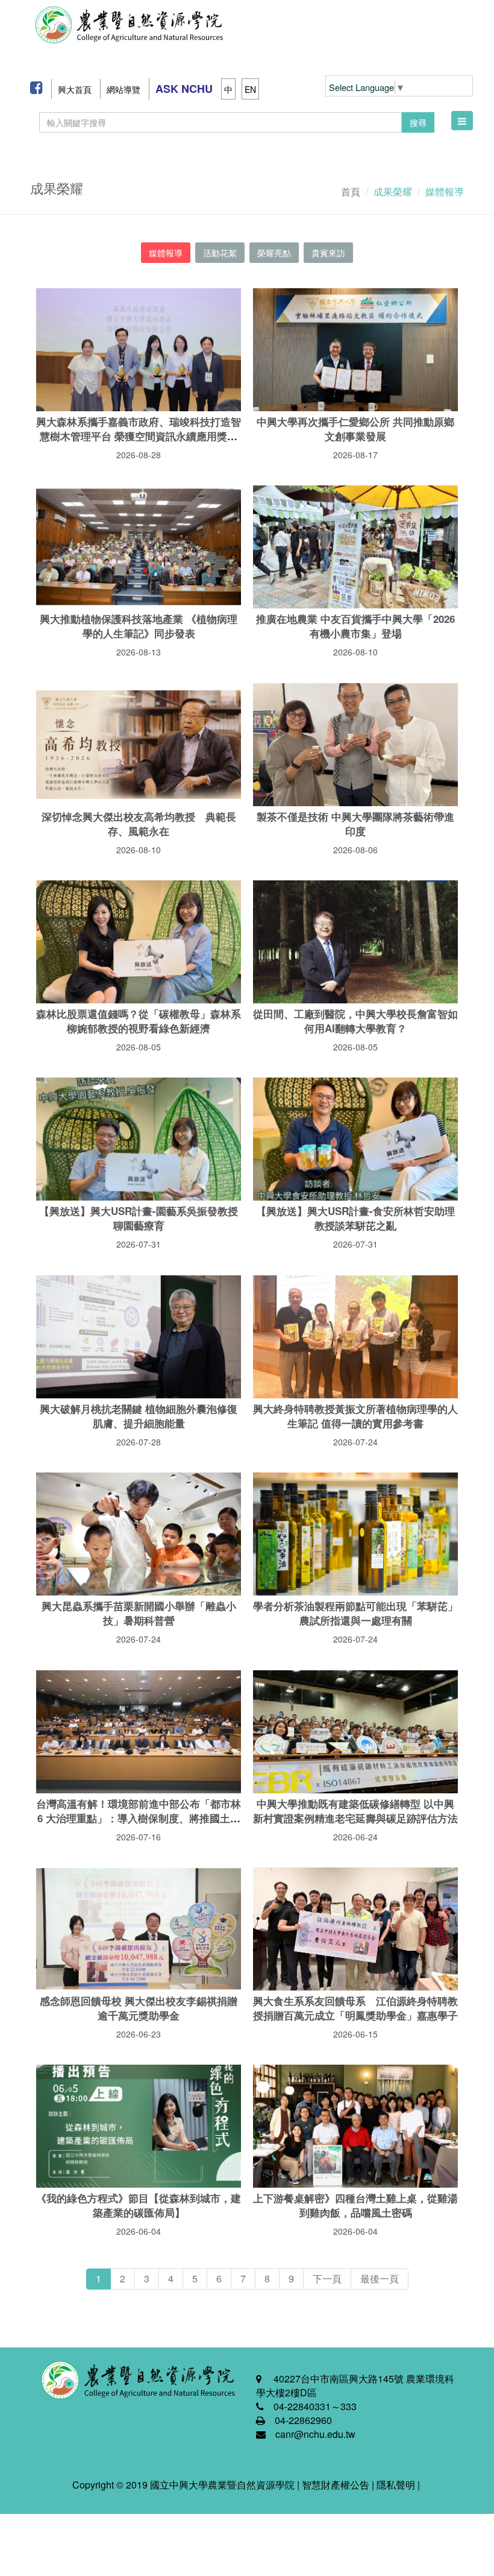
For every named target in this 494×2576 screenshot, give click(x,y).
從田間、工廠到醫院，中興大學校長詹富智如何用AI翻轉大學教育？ (355, 1021)
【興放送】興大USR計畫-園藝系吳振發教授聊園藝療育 (139, 1218)
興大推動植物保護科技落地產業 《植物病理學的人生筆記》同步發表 (139, 626)
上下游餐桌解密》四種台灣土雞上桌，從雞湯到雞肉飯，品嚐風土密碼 (355, 2205)
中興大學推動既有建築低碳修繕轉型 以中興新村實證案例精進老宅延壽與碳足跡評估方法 (355, 1811)
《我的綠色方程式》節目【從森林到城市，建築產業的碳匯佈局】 (139, 2205)
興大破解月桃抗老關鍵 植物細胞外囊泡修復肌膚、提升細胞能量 (139, 1416)
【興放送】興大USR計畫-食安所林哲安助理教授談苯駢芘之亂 (355, 1218)
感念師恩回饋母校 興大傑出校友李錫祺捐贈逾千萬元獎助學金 (139, 2008)
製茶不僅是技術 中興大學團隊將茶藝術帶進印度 (355, 824)
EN (250, 89)
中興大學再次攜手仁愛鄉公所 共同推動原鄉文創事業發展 (355, 429)
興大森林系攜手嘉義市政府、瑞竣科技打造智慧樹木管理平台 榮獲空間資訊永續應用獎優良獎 (139, 436)
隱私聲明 (396, 2485)
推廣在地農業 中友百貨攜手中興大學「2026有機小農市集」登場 (355, 626)
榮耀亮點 (274, 253)
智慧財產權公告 (336, 2485)
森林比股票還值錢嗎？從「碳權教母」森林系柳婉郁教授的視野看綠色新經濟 (139, 1021)
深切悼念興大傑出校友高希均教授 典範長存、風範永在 (139, 824)
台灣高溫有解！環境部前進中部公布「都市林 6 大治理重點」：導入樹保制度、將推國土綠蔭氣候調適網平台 (139, 1818)
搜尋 (418, 122)
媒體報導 (166, 253)
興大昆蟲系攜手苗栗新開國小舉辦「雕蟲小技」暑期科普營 (139, 1613)
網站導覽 (123, 89)
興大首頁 (75, 89)
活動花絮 (220, 253)
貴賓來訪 (328, 253)
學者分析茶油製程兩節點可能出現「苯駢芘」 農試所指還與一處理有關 (355, 1613)
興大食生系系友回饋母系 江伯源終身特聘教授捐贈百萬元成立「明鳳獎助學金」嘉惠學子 (355, 2008)
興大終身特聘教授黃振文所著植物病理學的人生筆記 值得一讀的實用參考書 (355, 1416)
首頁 (351, 191)
